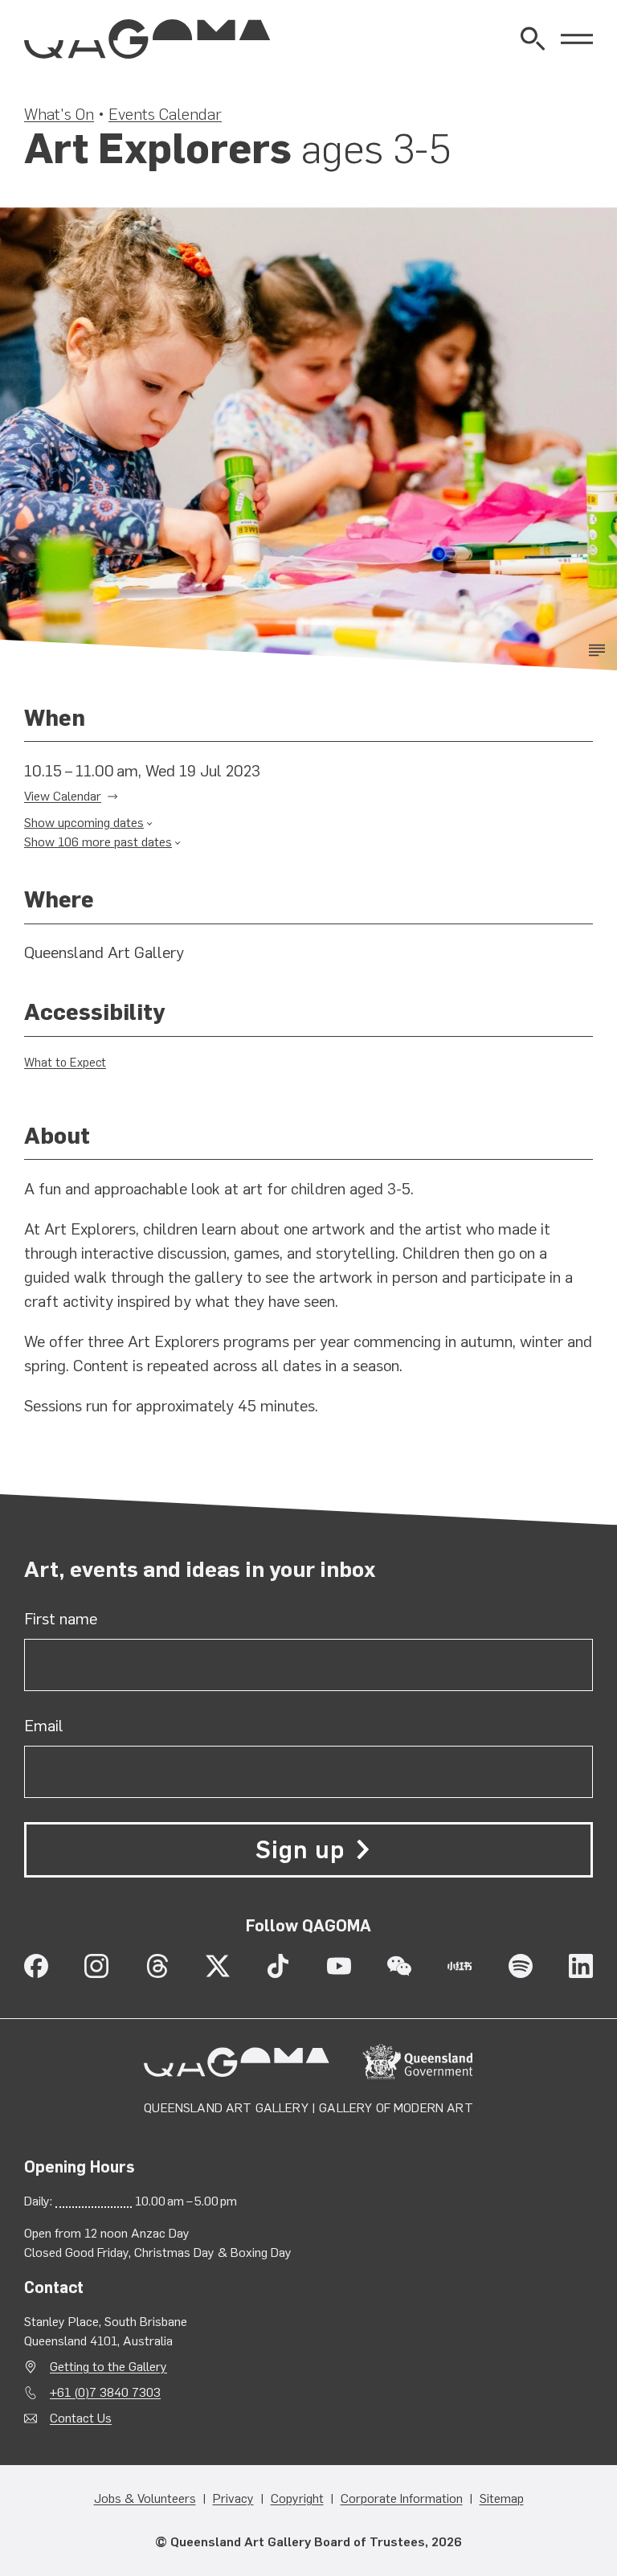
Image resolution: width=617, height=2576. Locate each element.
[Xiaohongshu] (460, 1966)
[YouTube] (339, 1966)
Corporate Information (402, 2498)
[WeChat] (399, 1966)
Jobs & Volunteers (145, 2498)
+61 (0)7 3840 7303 (105, 2392)
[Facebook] (36, 1966)
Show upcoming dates (84, 823)
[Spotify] (521, 1966)
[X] (218, 1966)
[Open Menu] (577, 39)
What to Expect (65, 1063)
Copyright (297, 2498)
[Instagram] (96, 1966)
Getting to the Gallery (108, 2367)
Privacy (233, 2498)
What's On (59, 114)
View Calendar (63, 796)
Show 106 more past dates (98, 842)
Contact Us (81, 2418)
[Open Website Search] (533, 39)
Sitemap (502, 2498)
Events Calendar (165, 114)
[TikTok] (278, 1966)
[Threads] (157, 1966)
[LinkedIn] (581, 1966)
